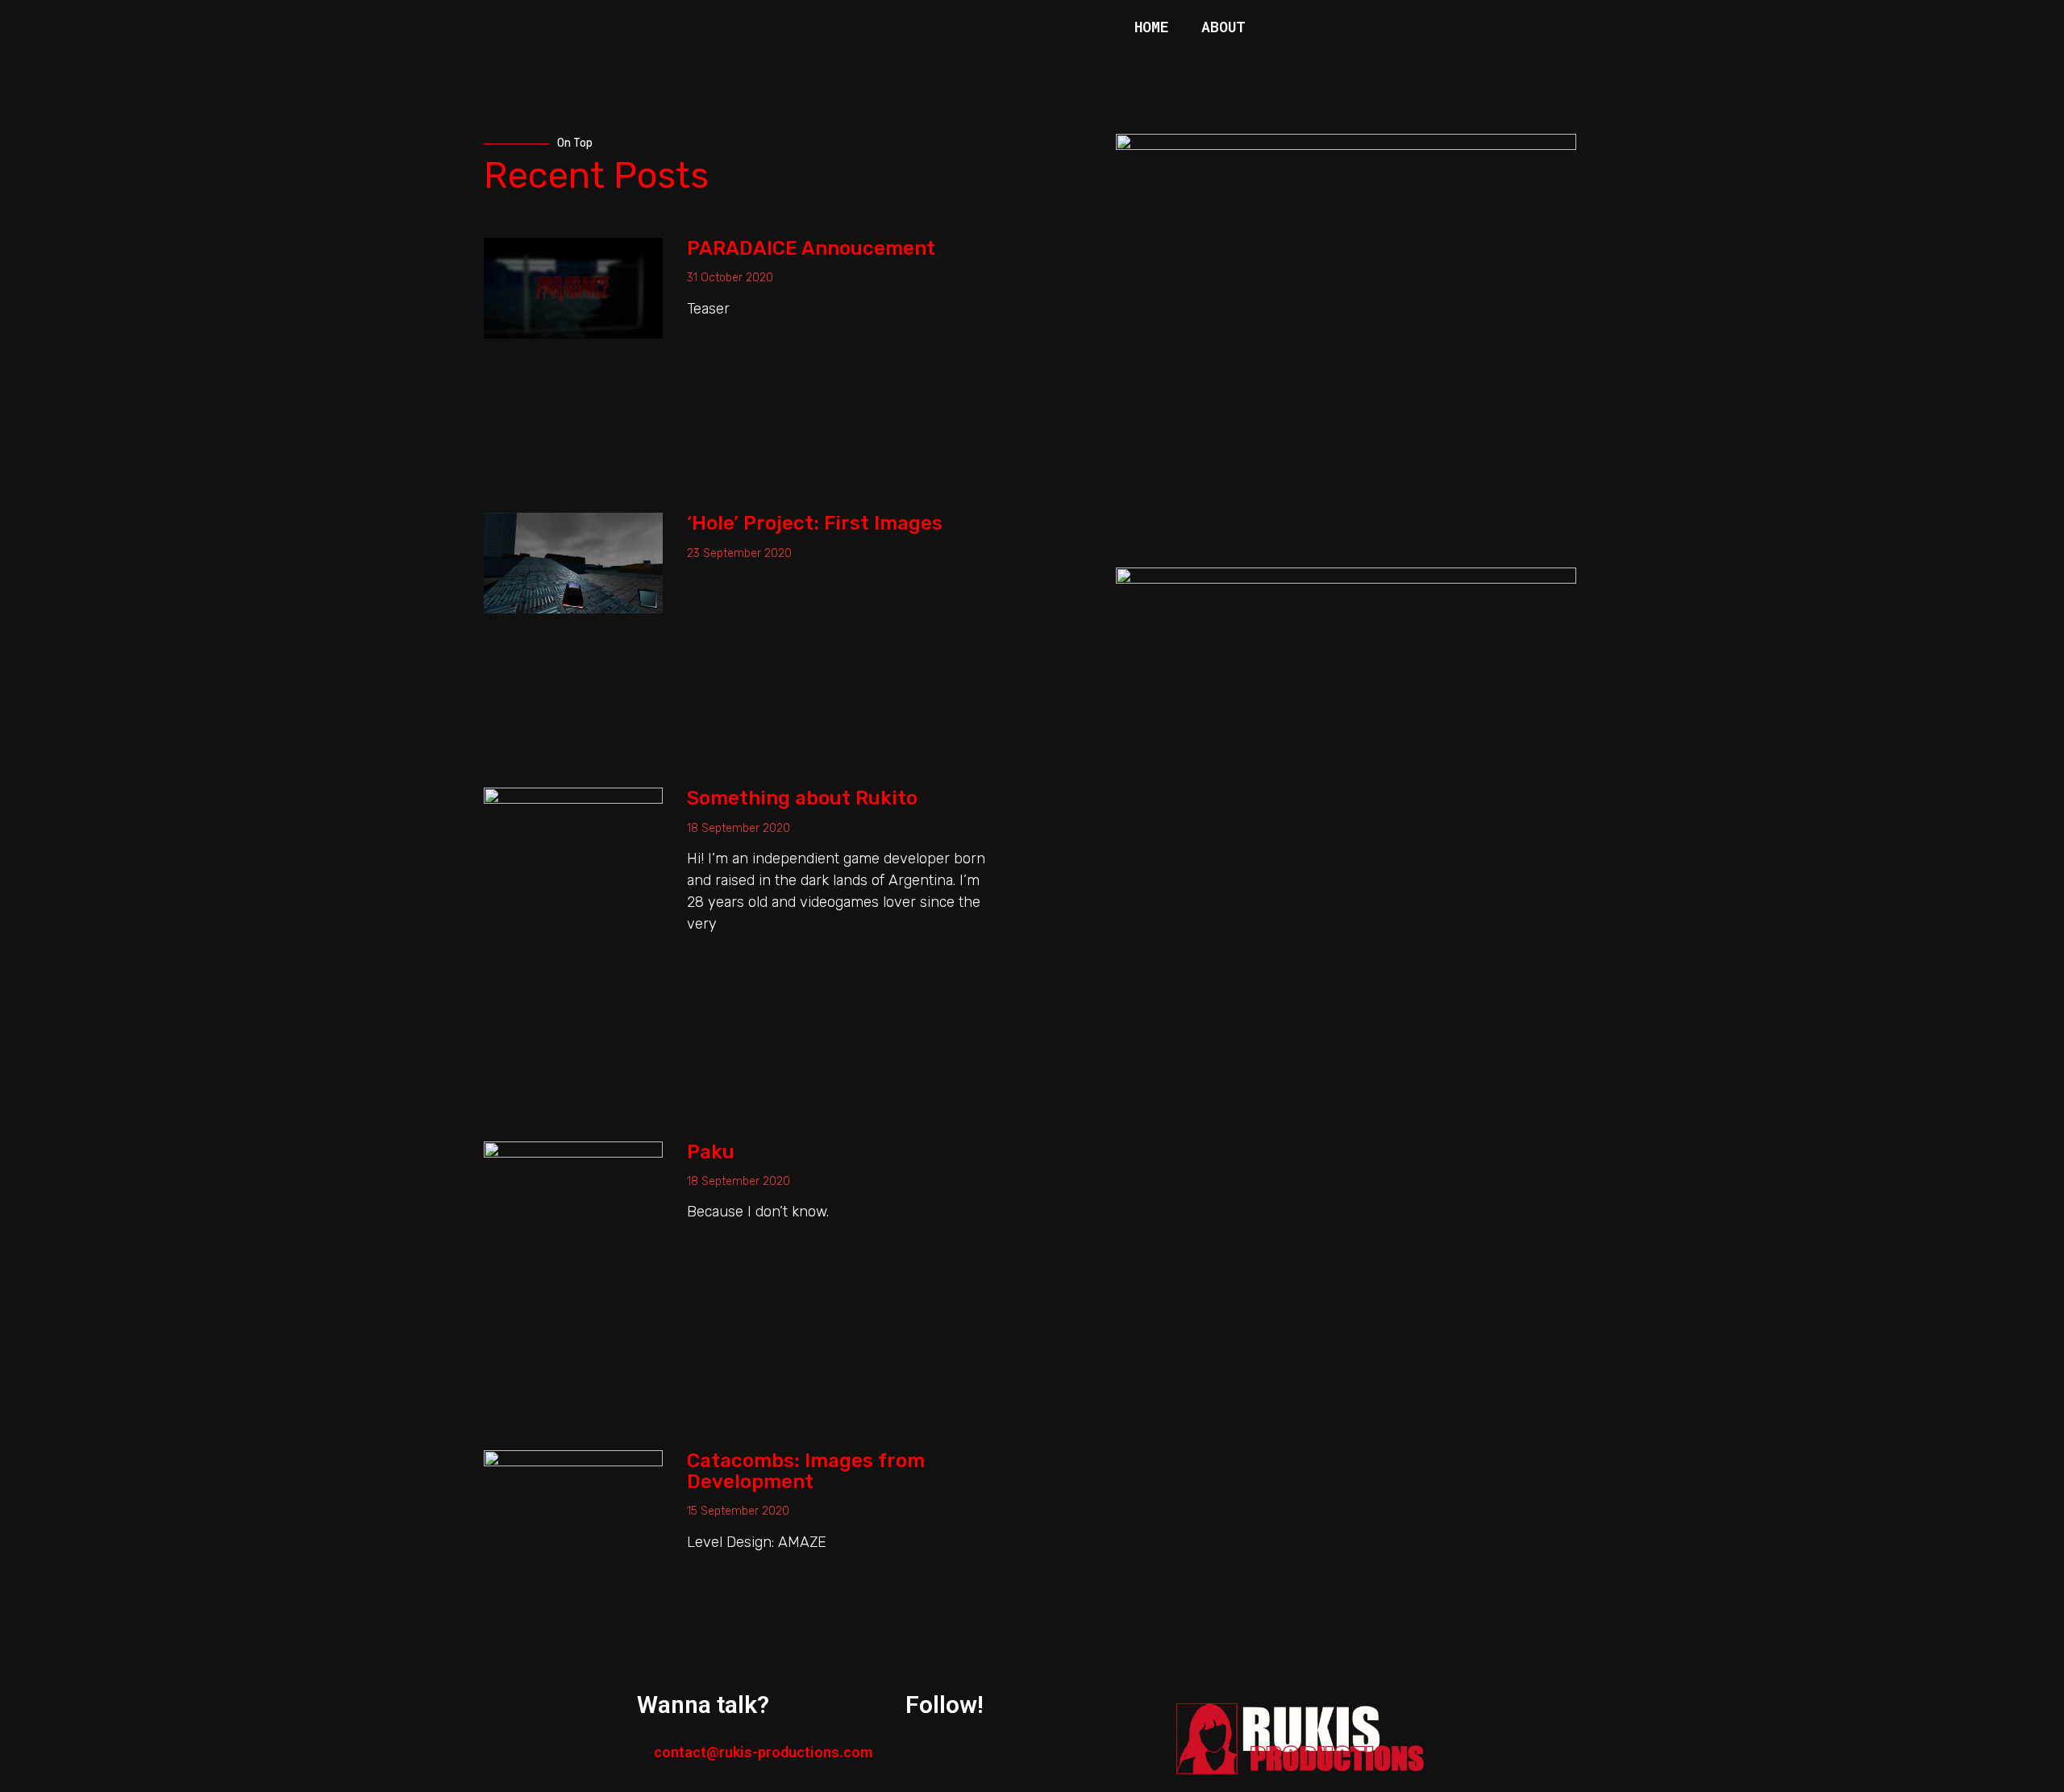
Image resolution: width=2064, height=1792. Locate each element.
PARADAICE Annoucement (811, 248)
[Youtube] (1256, 65)
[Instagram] (1123, 65)
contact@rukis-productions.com (763, 1752)
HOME (1152, 27)
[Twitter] (1167, 65)
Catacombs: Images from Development (806, 1471)
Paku (711, 1152)
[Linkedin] (1212, 65)
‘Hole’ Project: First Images (815, 523)
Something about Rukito (802, 798)
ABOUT (1223, 27)
